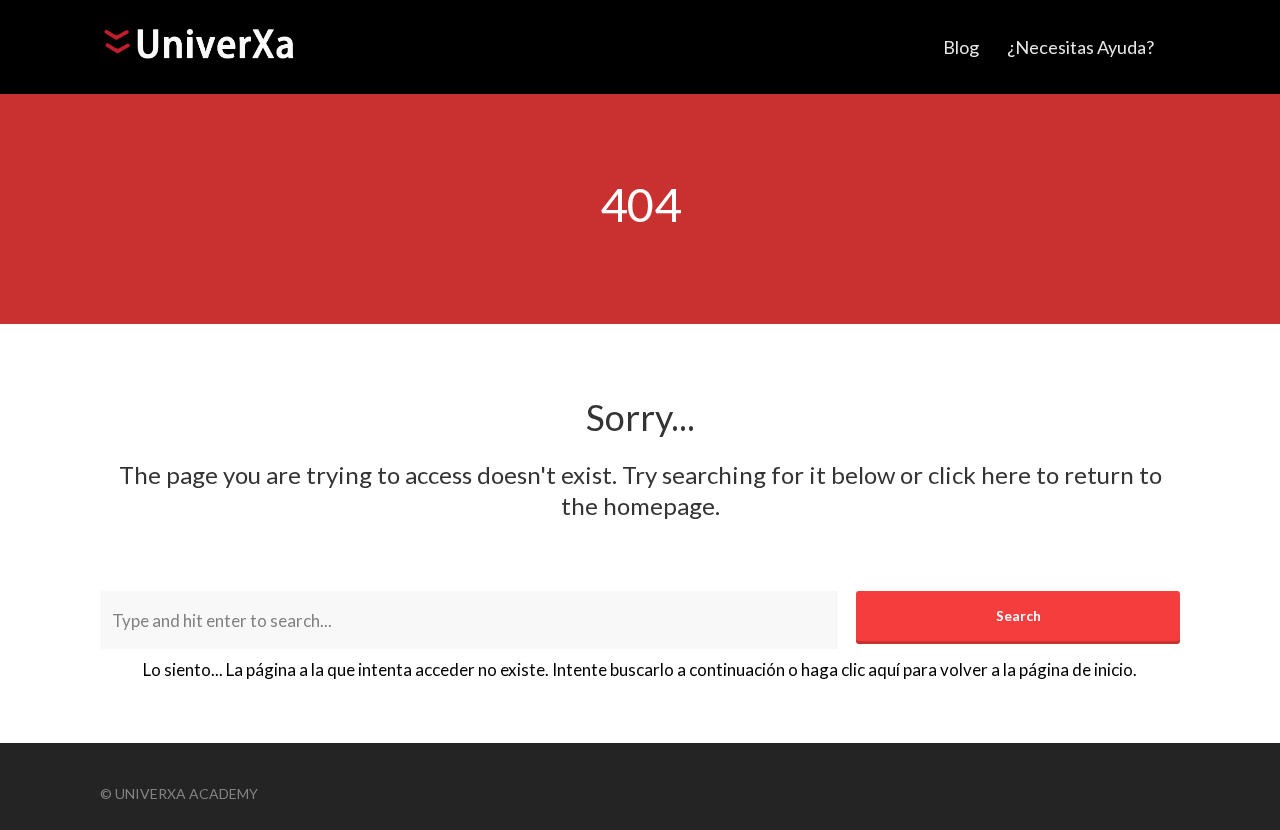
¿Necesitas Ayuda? (1080, 47)
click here (979, 474)
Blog (961, 47)
